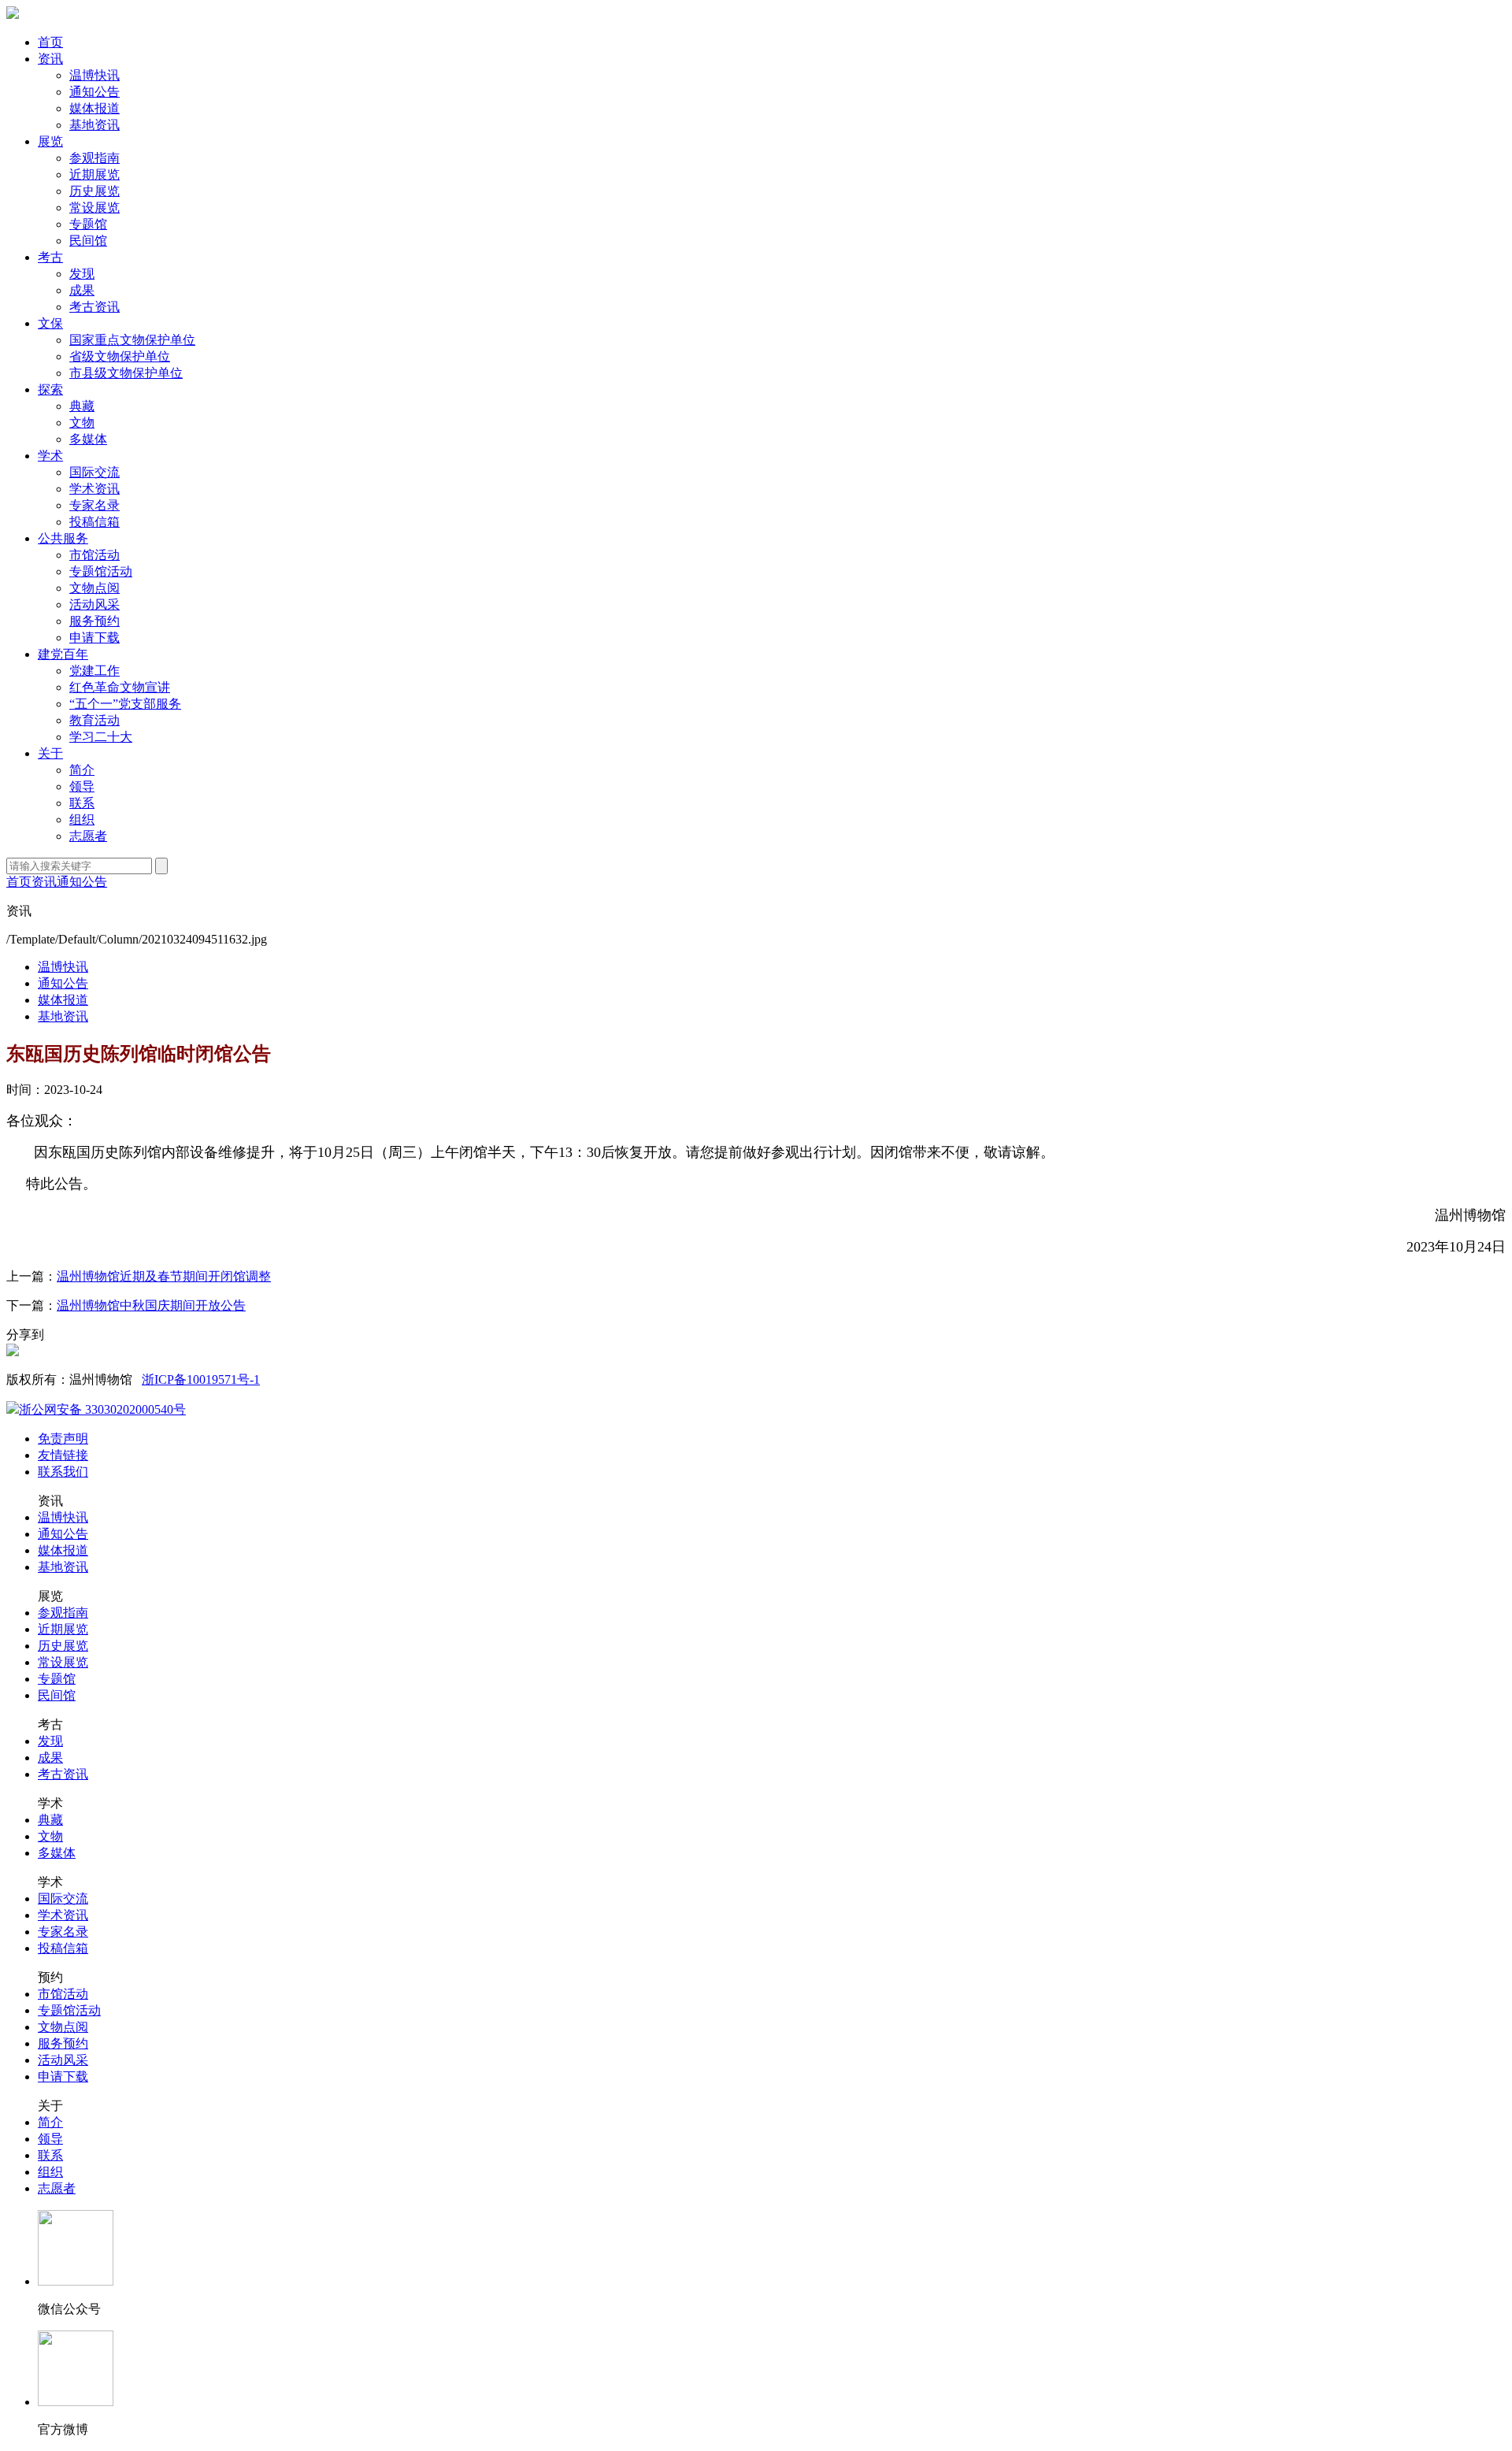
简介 (82, 770)
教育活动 (94, 720)
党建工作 (94, 671)
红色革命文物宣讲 (120, 687)
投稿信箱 (94, 522)
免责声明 (63, 1439)
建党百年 (63, 654)
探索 (50, 389)
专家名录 (94, 505)
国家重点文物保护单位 (132, 340)
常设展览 (94, 208)
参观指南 (94, 158)
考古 (50, 257)
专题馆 (88, 224)
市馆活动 (94, 555)
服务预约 (94, 621)
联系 (82, 803)
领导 (82, 786)
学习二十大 (101, 737)
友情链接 (63, 1455)
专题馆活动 (101, 571)
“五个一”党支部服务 (125, 704)
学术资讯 (94, 489)
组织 (82, 819)
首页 (50, 42)
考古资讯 (94, 307)
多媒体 (88, 439)
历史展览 (94, 191)
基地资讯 (94, 125)
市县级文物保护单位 (126, 373)
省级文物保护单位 (120, 356)
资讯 (50, 59)
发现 (82, 274)
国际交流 (94, 472)
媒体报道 (94, 108)
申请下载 (94, 638)
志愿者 (88, 836)
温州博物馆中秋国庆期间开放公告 (151, 1305)
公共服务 (63, 538)
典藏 (82, 406)
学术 (50, 456)
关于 (50, 753)
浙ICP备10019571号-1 (201, 1379)
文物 (82, 423)
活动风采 (94, 604)
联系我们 (63, 1472)
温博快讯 (94, 75)
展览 (50, 141)
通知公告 (94, 92)
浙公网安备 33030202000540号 (102, 1409)
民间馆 (88, 241)
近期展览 (94, 174)
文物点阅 (94, 588)
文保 (50, 323)
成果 (82, 290)
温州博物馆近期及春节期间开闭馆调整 (164, 1276)
